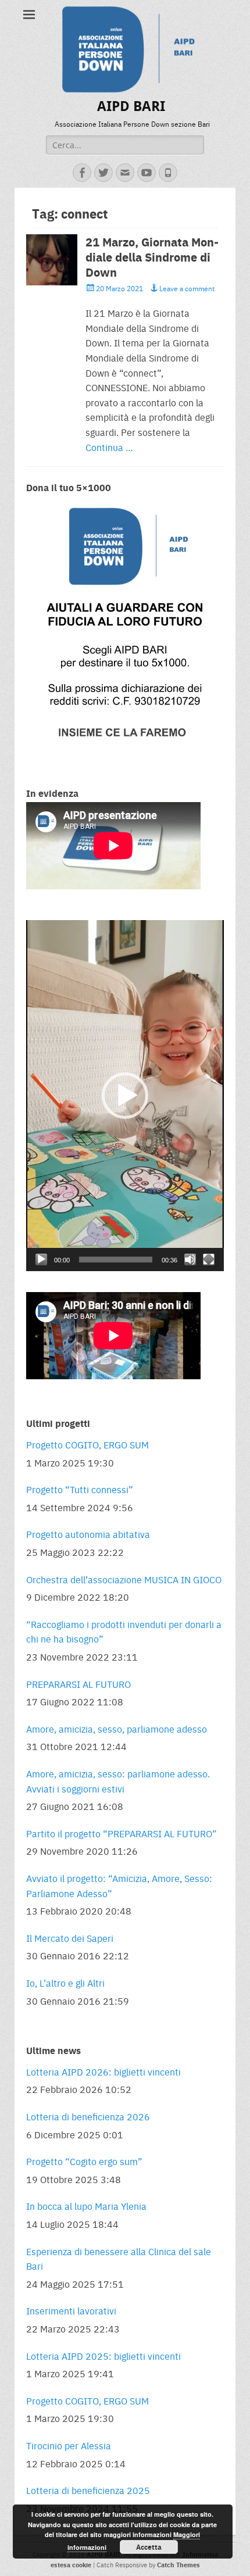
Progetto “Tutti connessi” (80, 1489)
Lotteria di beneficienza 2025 (88, 2490)
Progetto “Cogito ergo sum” (84, 2161)
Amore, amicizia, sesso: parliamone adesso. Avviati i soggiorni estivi (118, 1781)
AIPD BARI (131, 106)
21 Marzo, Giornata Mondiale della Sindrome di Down (152, 257)
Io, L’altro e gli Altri (65, 1983)
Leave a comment (187, 288)
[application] (125, 1096)
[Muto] (190, 1260)
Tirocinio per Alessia (69, 2446)
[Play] (41, 1260)
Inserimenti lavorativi (71, 2311)
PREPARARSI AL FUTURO (78, 1684)
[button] (125, 1096)
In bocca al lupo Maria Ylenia (86, 2206)
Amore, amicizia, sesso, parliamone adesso (117, 1729)
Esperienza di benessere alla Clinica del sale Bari (119, 2259)
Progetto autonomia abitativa (88, 1534)
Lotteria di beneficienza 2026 (88, 2117)
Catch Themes (178, 2565)
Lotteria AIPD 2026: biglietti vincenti (103, 2072)
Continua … (109, 447)
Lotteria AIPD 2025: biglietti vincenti (103, 2356)
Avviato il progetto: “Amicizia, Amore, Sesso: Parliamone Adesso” (119, 1886)
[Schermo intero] (209, 1260)
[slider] (116, 1260)
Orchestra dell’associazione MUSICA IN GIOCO (124, 1579)
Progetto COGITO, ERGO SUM (87, 1445)
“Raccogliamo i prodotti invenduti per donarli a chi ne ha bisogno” (124, 1632)
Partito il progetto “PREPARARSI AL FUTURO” (122, 1833)
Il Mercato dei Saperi (70, 1938)
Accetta (149, 2547)
